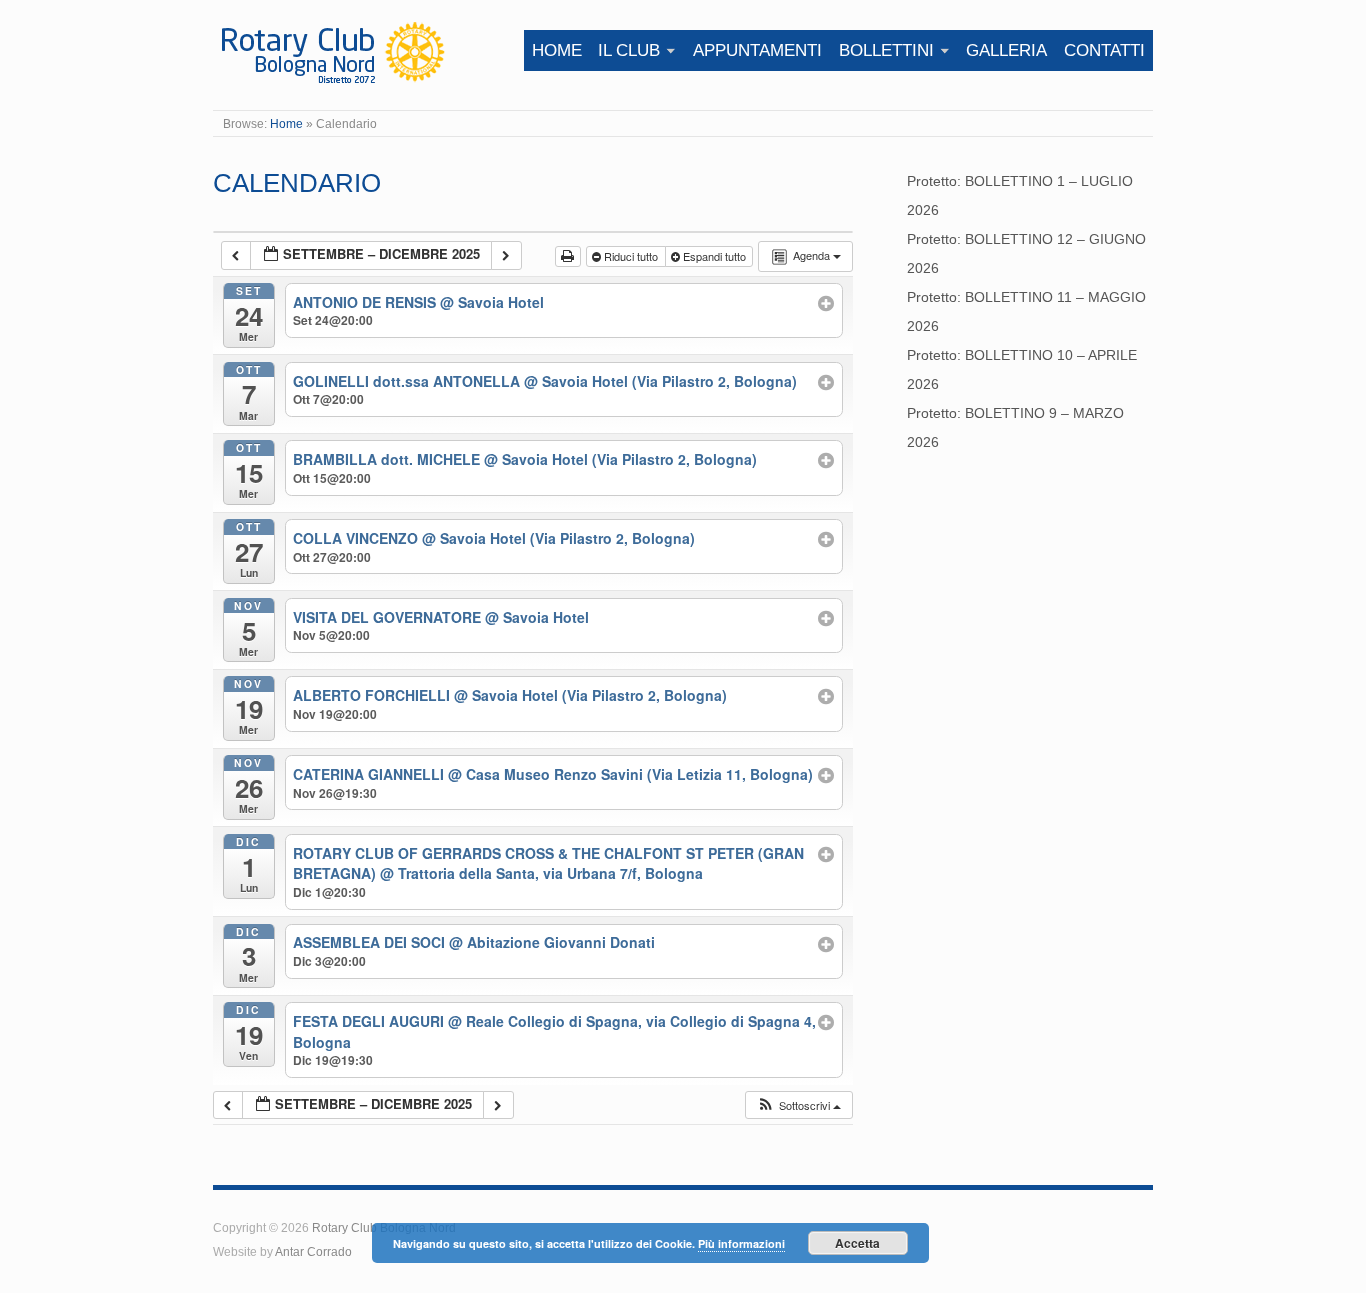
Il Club (629, 50)
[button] (798, 1105)
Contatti (1104, 50)
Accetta (857, 1243)
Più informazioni (741, 1243)
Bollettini (886, 50)
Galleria (1006, 50)
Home (557, 50)
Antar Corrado (313, 1251)
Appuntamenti (757, 50)
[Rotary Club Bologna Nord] (330, 51)
